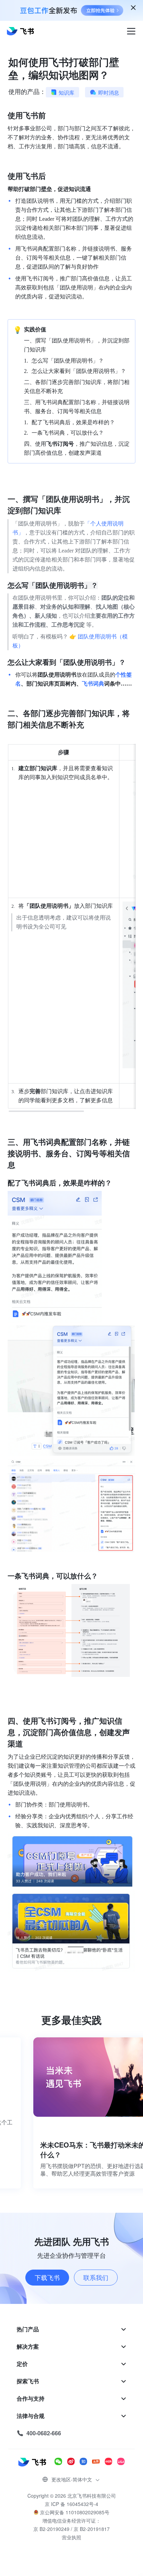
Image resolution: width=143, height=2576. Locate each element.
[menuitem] (71, 2329)
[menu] (71, 2381)
